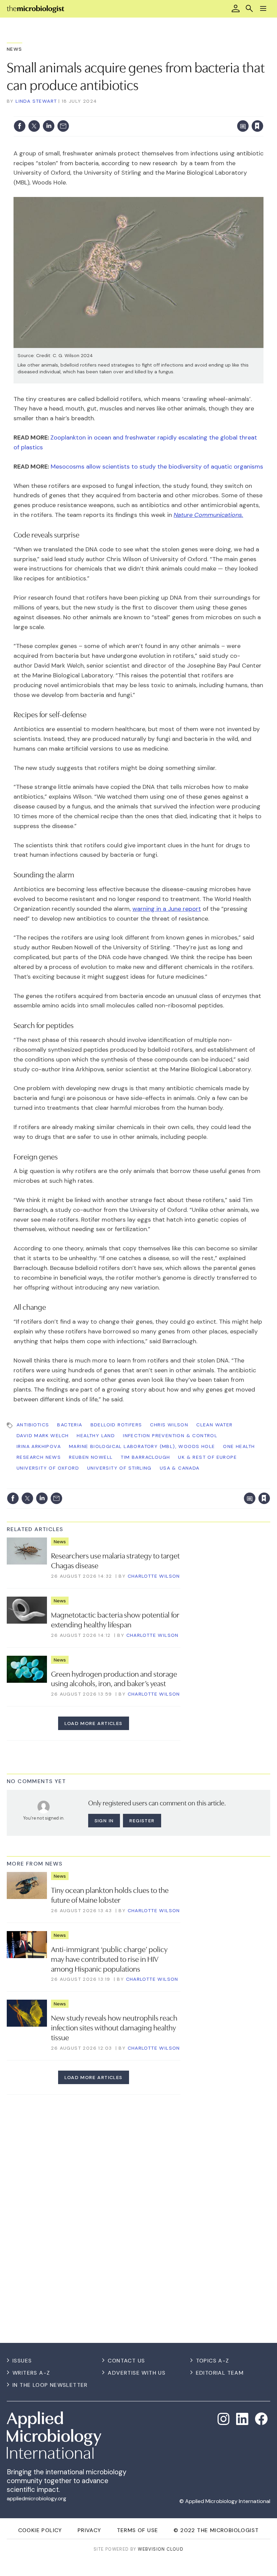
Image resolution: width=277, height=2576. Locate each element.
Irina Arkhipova (39, 1446)
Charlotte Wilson (154, 1576)
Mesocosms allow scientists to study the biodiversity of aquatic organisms (157, 467)
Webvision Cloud (161, 2549)
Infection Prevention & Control (170, 1435)
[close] (263, 112)
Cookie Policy (40, 2530)
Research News (39, 1457)
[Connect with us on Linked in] (242, 2419)
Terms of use (138, 2530)
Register (142, 1821)
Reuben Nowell (91, 1457)
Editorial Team (220, 2373)
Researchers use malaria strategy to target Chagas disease (115, 1560)
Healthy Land (96, 1435)
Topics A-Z (213, 2361)
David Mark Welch (43, 1435)
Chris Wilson (169, 1425)
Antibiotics (33, 1425)
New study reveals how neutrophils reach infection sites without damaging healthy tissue (114, 2027)
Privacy (90, 2530)
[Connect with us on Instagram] (224, 2419)
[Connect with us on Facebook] (261, 2419)
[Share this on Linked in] (49, 126)
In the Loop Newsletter (50, 2385)
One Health (239, 1446)
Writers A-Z (31, 2373)
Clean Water (214, 1425)
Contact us (126, 2361)
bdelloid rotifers (116, 1425)
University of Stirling (119, 1468)
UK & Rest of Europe (207, 1457)
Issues (22, 2361)
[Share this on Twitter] (34, 126)
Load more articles (93, 1723)
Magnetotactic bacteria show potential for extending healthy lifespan (115, 1619)
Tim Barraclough (145, 1457)
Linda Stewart (36, 101)
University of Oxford (48, 1468)
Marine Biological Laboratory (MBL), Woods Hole (142, 1446)
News (15, 49)
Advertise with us (137, 2373)
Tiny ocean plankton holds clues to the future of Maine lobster (110, 1894)
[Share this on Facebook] (20, 126)
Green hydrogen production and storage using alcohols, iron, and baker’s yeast (114, 1678)
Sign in (168, 112)
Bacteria (70, 1425)
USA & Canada (180, 1468)
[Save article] (257, 126)
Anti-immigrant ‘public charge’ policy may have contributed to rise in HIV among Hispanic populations (109, 1958)
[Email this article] (63, 126)
